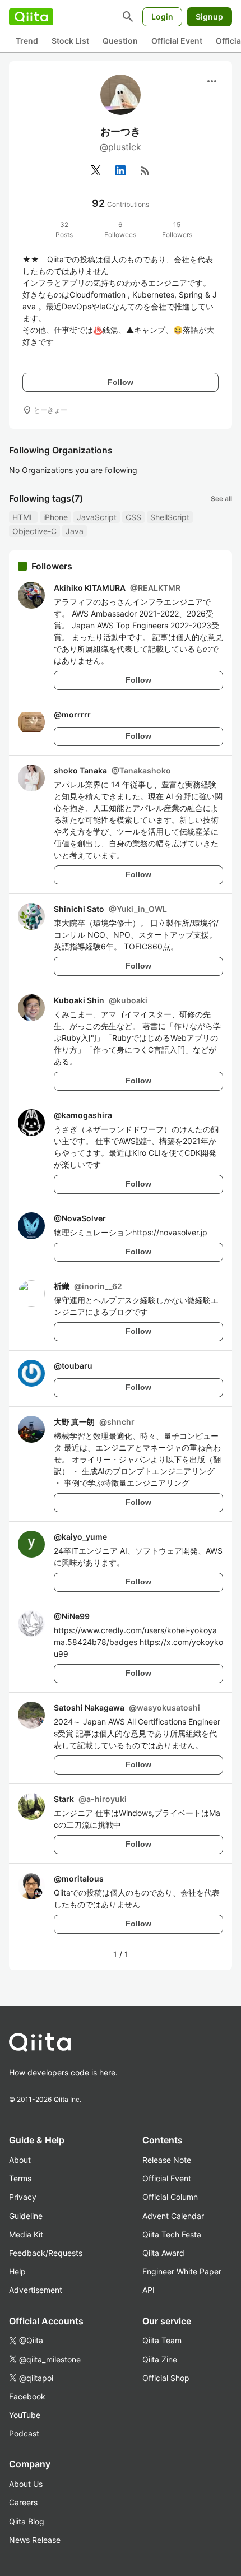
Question (120, 41)
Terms (20, 2178)
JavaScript (97, 517)
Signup (209, 17)
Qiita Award (163, 2253)
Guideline (26, 2216)
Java (75, 531)
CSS (133, 517)
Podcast (24, 2433)
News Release (35, 2540)
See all (221, 499)
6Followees (120, 230)
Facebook (27, 2396)
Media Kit (26, 2234)
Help (17, 2271)
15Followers (177, 230)
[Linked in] (121, 170)
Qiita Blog (27, 2521)
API (149, 2290)
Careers (23, 2502)
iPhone (55, 517)
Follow (121, 382)
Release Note (167, 2160)
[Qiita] (31, 17)
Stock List (70, 41)
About (20, 2160)
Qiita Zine (160, 2359)
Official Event (177, 41)
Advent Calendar (173, 2216)
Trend (27, 41)
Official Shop (166, 2378)
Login (162, 17)
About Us (26, 2484)
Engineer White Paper (182, 2271)
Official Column (170, 2197)
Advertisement (36, 2290)
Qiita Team (162, 2340)
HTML (23, 517)
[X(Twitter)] (96, 170)
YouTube (25, 2415)
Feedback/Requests (46, 2253)
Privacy (23, 2197)
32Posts (64, 230)
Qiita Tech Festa (172, 2234)
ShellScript (170, 517)
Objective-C (34, 531)
